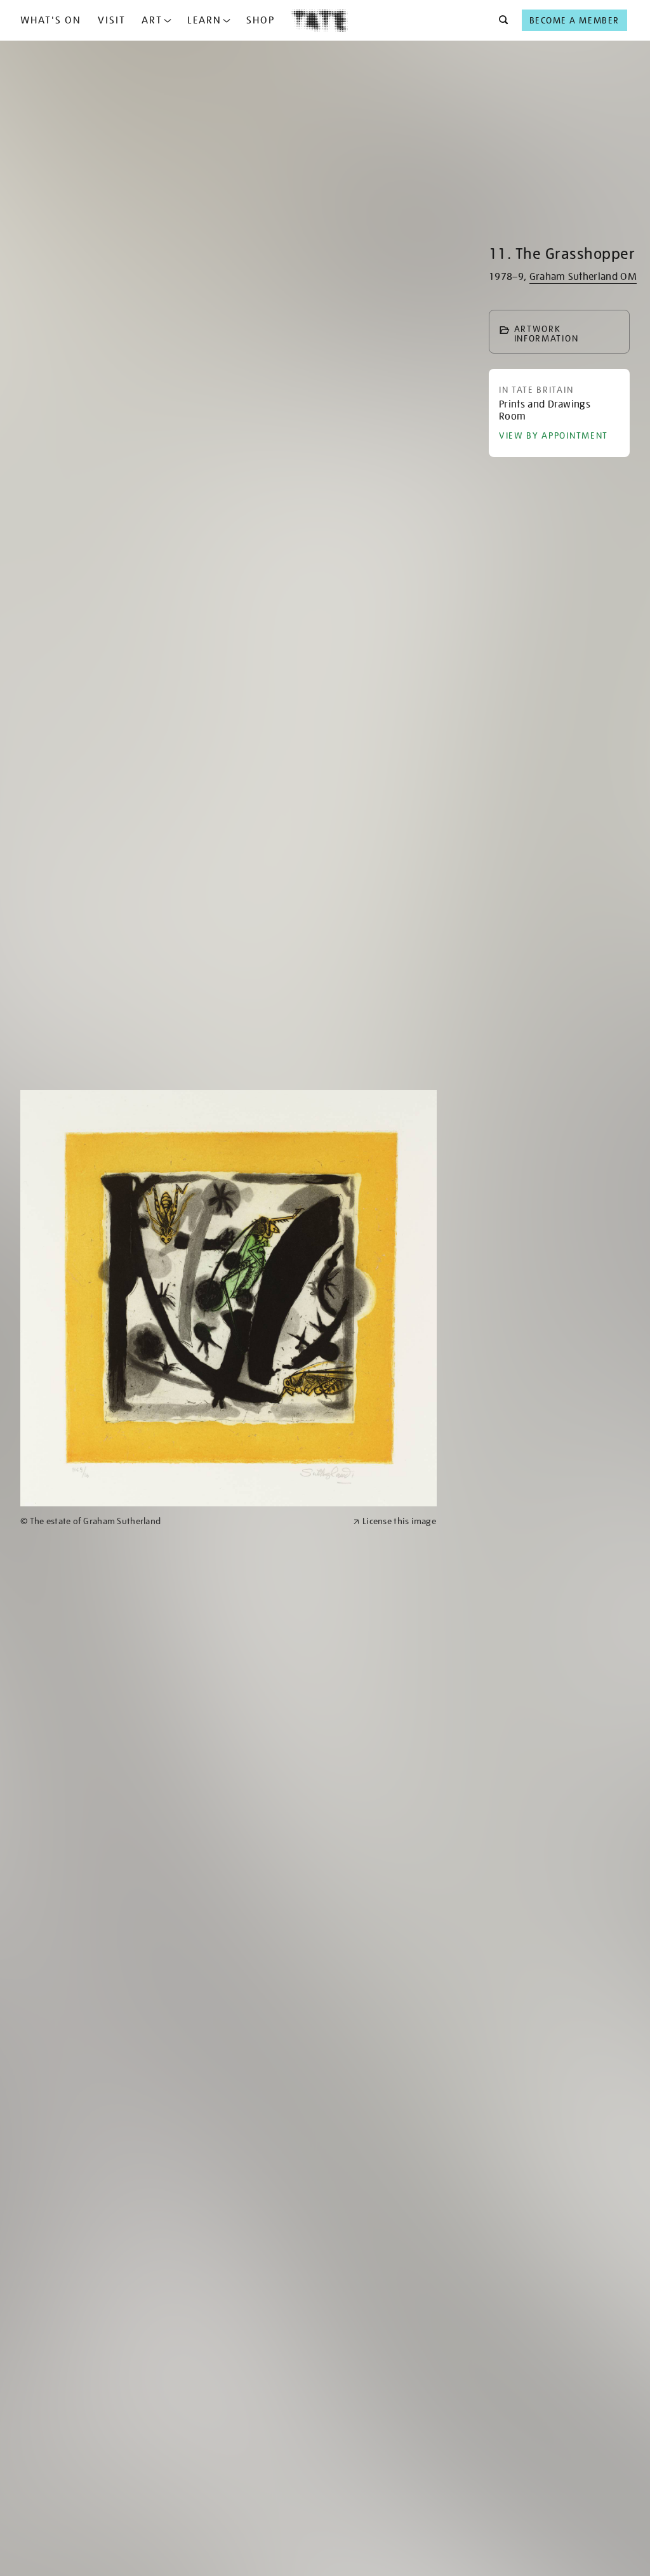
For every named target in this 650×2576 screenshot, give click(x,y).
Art (152, 20)
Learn (204, 20)
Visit (112, 20)
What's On (51, 20)
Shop (261, 20)
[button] (500, 20)
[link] (181, 1521)
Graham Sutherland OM (583, 277)
